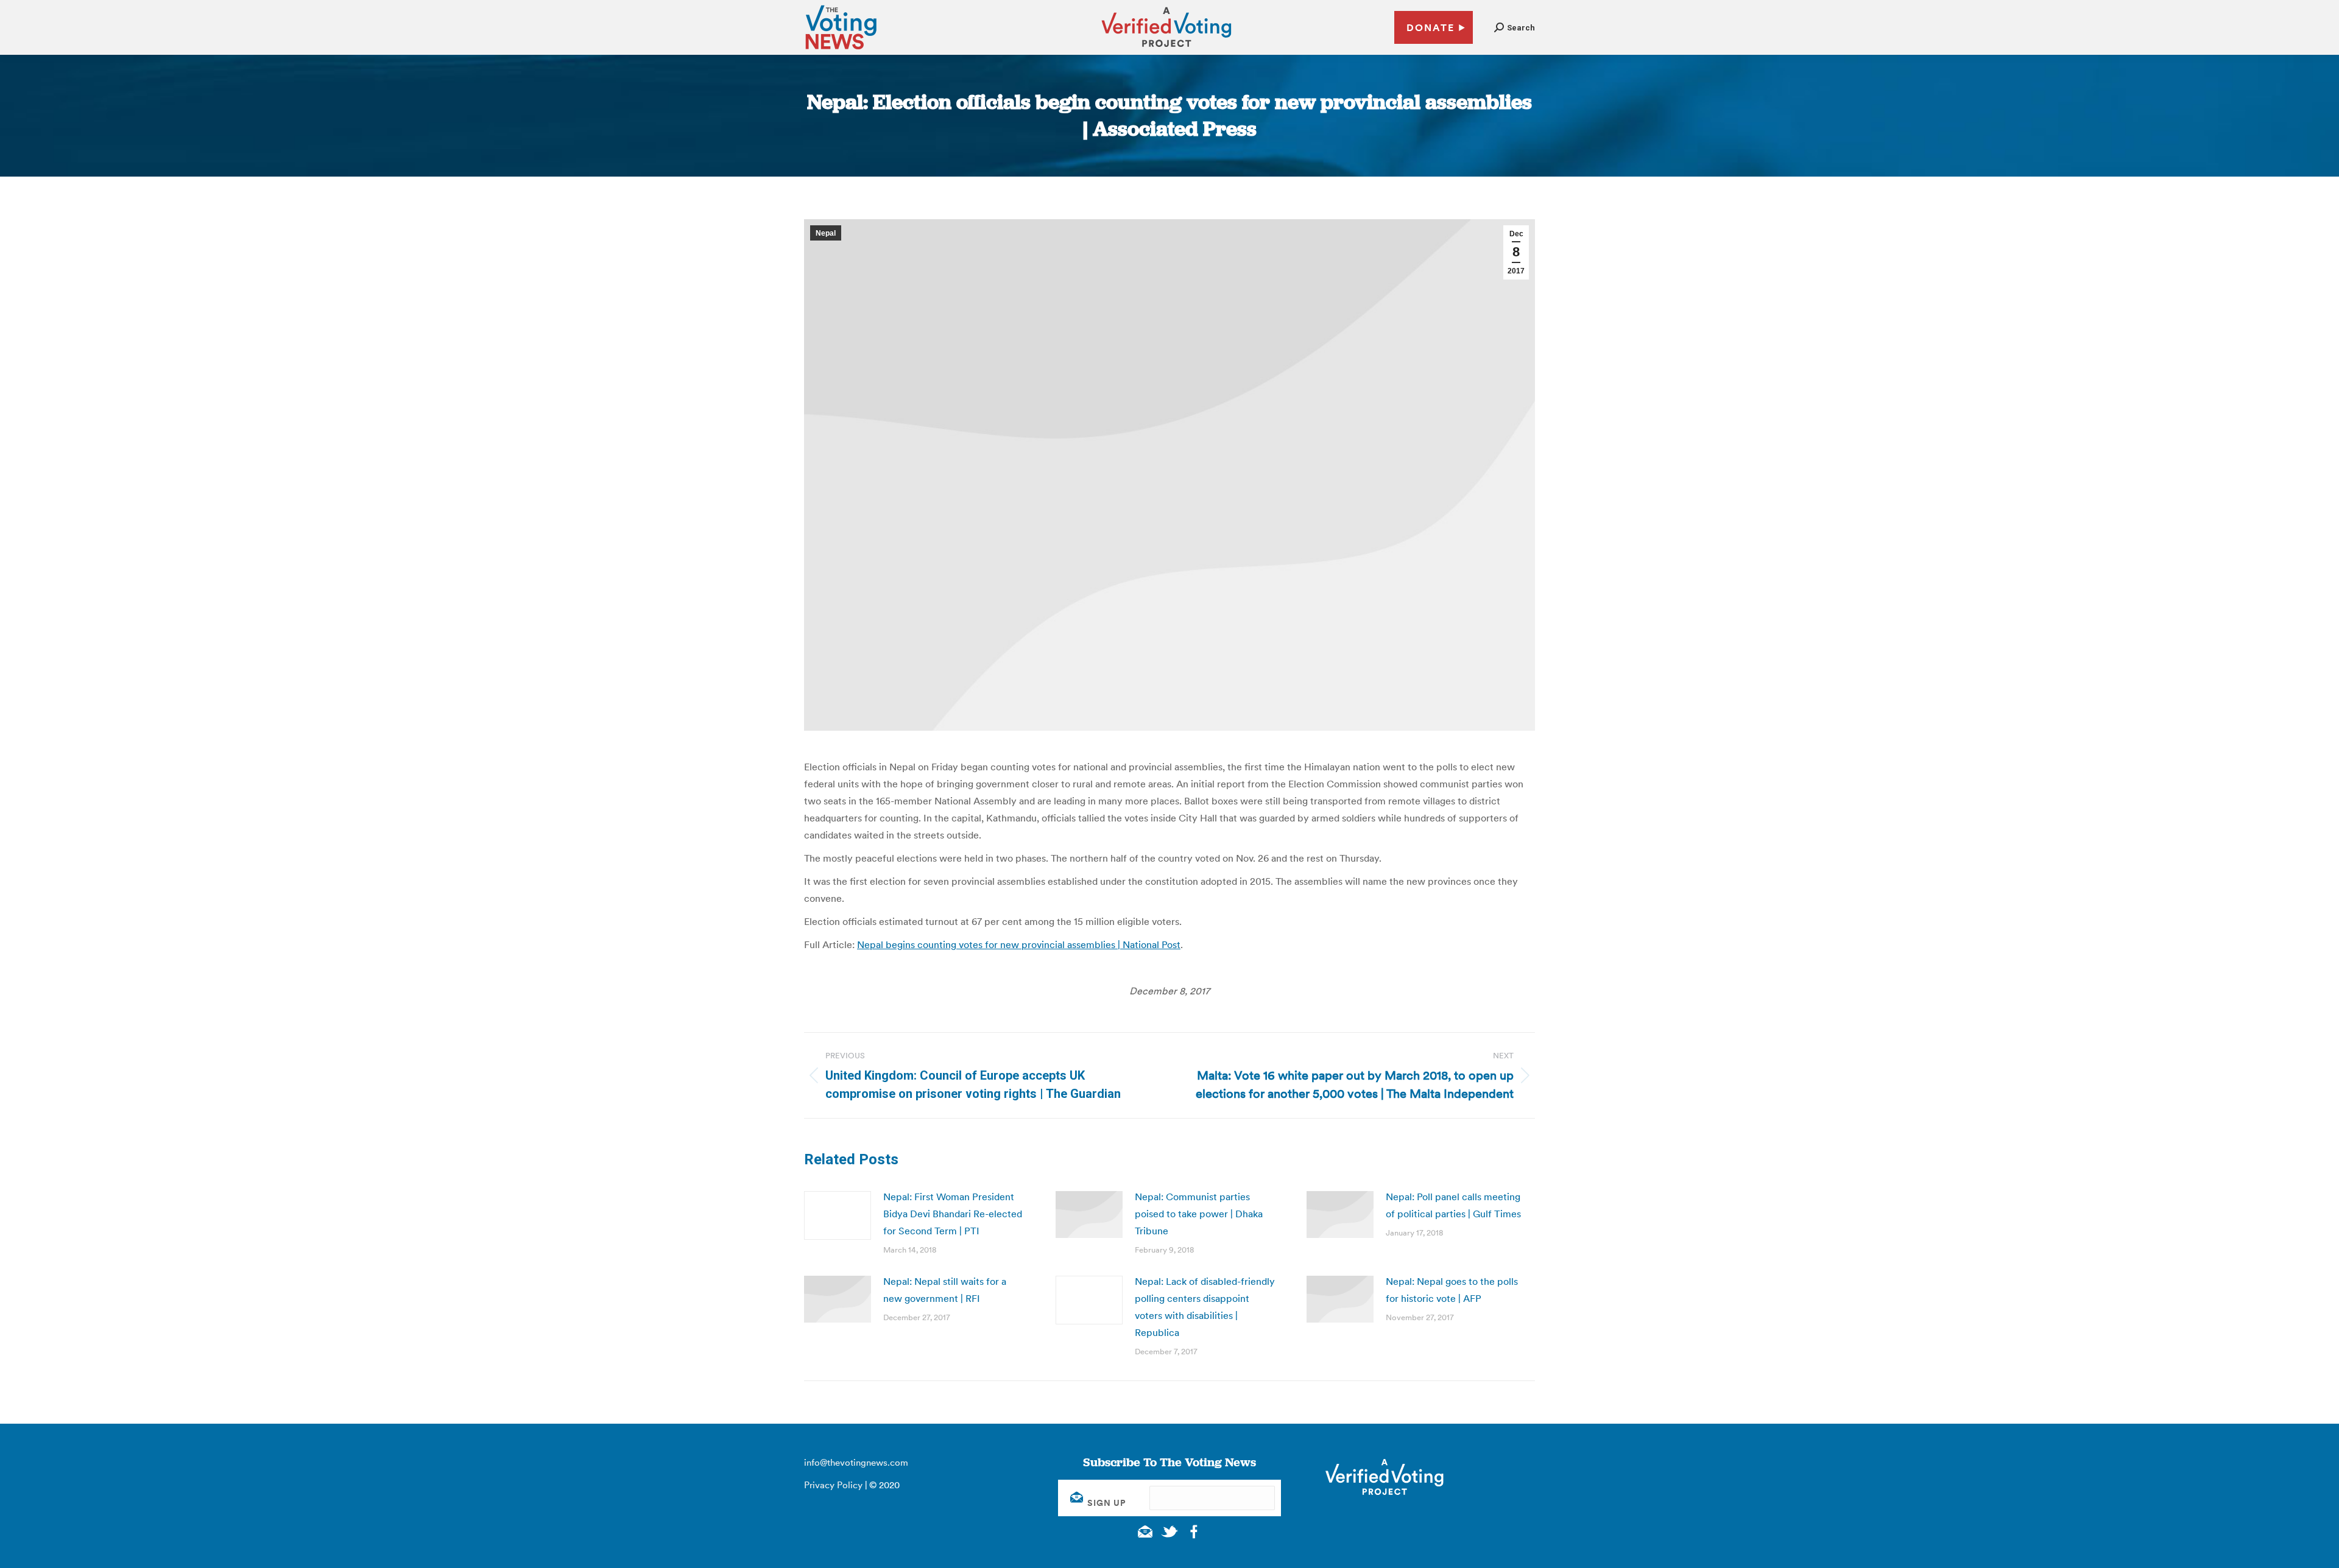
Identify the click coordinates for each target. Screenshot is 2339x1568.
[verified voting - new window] (1166, 49)
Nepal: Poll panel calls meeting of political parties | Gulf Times (1453, 1205)
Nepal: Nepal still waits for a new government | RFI (945, 1290)
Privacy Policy (833, 1485)
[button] (1515, 28)
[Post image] (838, 1215)
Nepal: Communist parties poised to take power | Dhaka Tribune (1199, 1214)
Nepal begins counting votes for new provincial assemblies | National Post (1019, 944)
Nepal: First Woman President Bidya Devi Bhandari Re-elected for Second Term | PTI (953, 1214)
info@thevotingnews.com (856, 1462)
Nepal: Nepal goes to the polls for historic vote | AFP (1452, 1290)
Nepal (826, 233)
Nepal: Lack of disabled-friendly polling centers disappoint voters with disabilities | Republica (1205, 1307)
